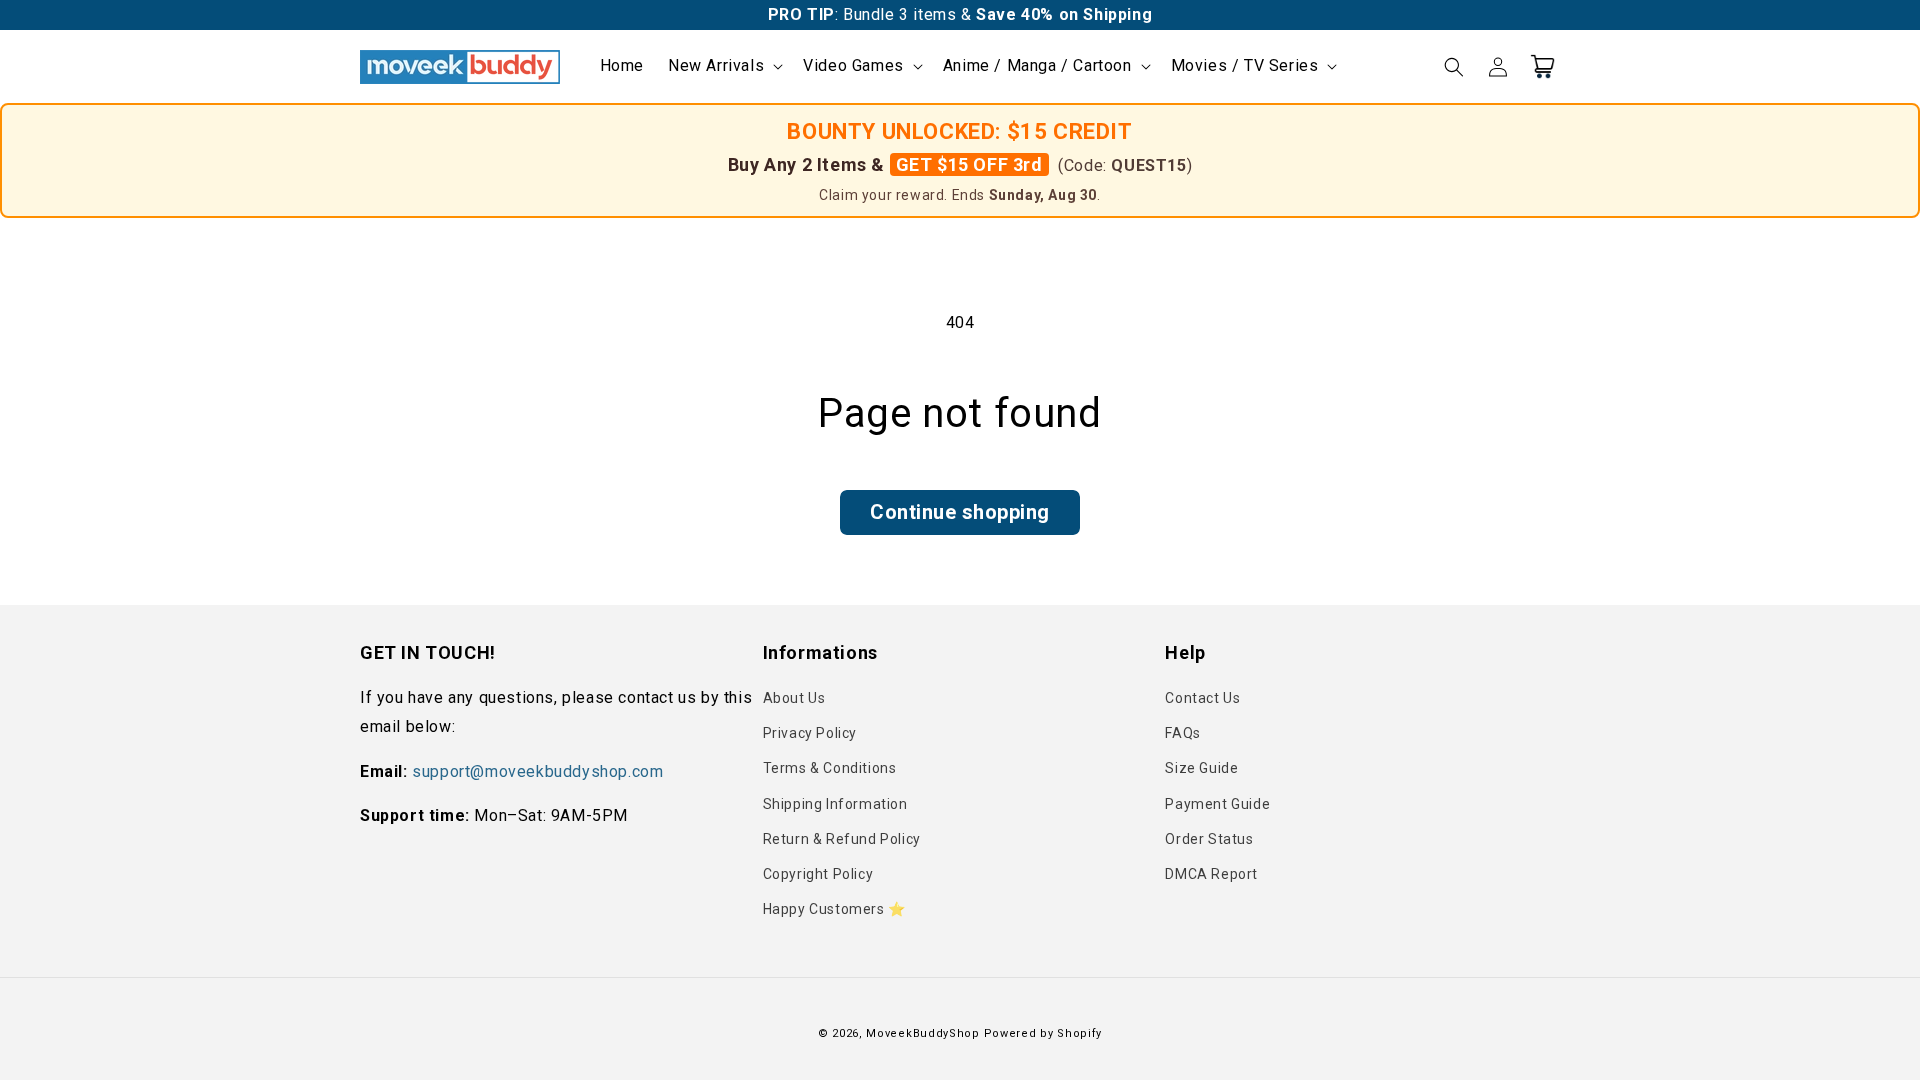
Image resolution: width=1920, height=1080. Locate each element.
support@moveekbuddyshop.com (537, 771)
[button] (723, 66)
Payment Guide (1217, 804)
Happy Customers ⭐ (834, 909)
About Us (794, 698)
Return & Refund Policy (842, 839)
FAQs (1182, 733)
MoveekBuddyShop (923, 1033)
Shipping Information (835, 804)
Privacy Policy (810, 733)
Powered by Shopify (1043, 1033)
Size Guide (1201, 768)
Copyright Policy (818, 874)
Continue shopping (960, 512)
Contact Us (1202, 698)
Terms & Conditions (830, 768)
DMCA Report (1211, 874)
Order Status (1209, 839)
